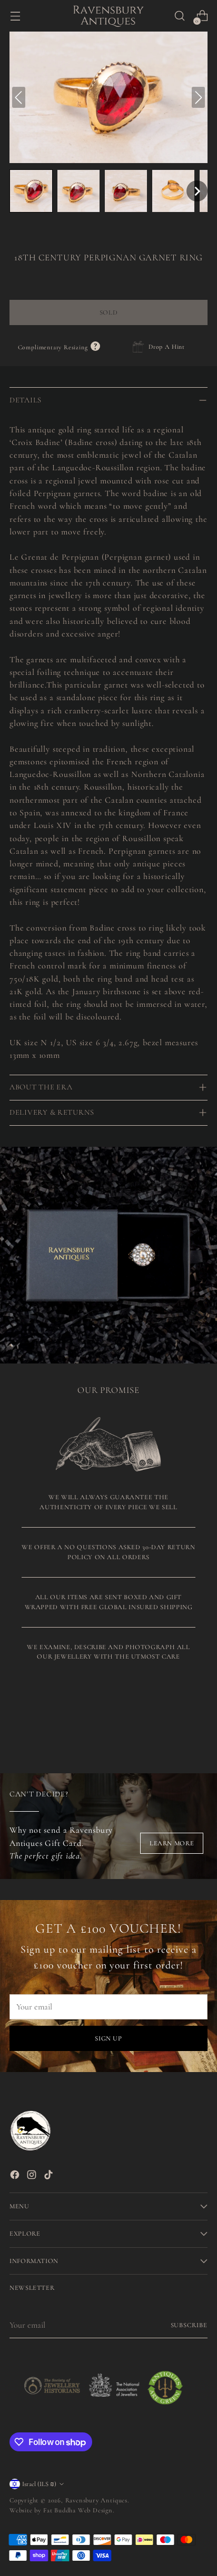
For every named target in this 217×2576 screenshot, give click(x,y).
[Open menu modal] (15, 16)
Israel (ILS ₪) (39, 2484)
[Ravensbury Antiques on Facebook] (16, 2176)
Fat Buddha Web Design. (79, 2510)
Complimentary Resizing (59, 347)
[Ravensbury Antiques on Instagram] (33, 2176)
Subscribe (189, 2325)
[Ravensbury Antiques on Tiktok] (50, 2176)
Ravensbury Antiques (96, 2500)
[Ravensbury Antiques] (108, 16)
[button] (31, 191)
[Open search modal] (179, 16)
